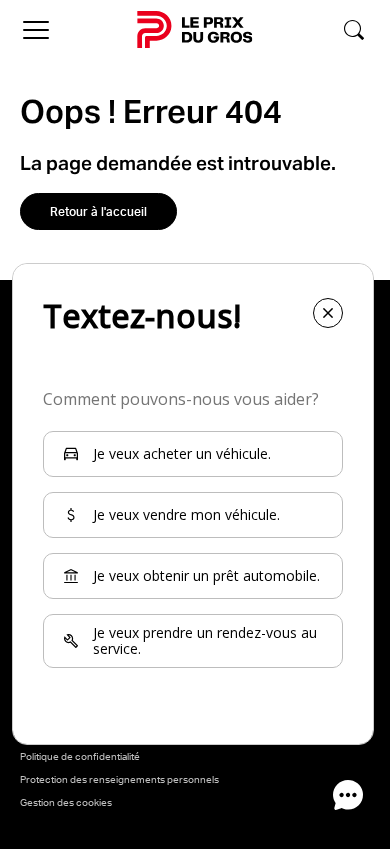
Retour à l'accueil (98, 211)
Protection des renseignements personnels (119, 779)
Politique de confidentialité (80, 756)
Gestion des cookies (66, 802)
